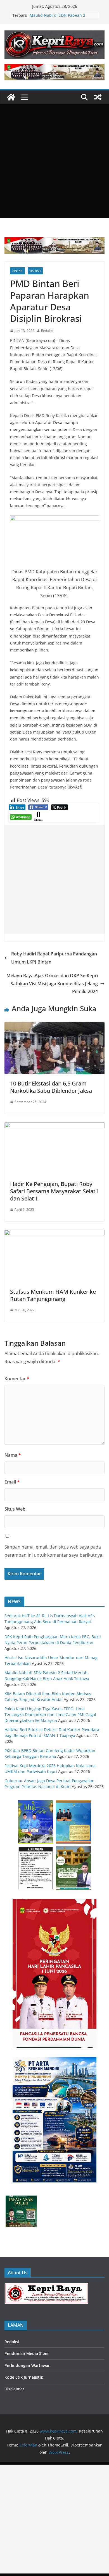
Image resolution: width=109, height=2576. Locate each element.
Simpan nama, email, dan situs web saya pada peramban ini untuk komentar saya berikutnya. (54, 1551)
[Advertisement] (54, 161)
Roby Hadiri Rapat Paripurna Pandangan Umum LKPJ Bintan (54, 958)
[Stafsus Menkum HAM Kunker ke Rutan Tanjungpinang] (54, 1234)
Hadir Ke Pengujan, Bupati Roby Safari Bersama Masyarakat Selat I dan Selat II (54, 1191)
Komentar (17, 1379)
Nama (13, 1455)
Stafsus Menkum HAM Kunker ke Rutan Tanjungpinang (53, 1295)
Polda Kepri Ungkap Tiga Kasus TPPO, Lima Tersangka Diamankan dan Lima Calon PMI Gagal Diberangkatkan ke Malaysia (50, 1714)
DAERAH (35, 271)
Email (12, 1482)
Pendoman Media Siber (27, 2353)
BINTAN (17, 271)
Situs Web (15, 1509)
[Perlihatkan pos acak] (98, 97)
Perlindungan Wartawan (28, 2365)
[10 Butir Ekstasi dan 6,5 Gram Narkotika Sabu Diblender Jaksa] (54, 1026)
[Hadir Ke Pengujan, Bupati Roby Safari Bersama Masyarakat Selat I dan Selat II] (54, 1126)
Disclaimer (14, 2389)
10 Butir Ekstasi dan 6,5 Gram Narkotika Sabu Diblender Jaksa (51, 1087)
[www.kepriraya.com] (11, 97)
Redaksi (47, 331)
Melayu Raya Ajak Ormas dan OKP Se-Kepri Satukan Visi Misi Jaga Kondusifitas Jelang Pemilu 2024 (52, 984)
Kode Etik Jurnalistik (24, 2377)
